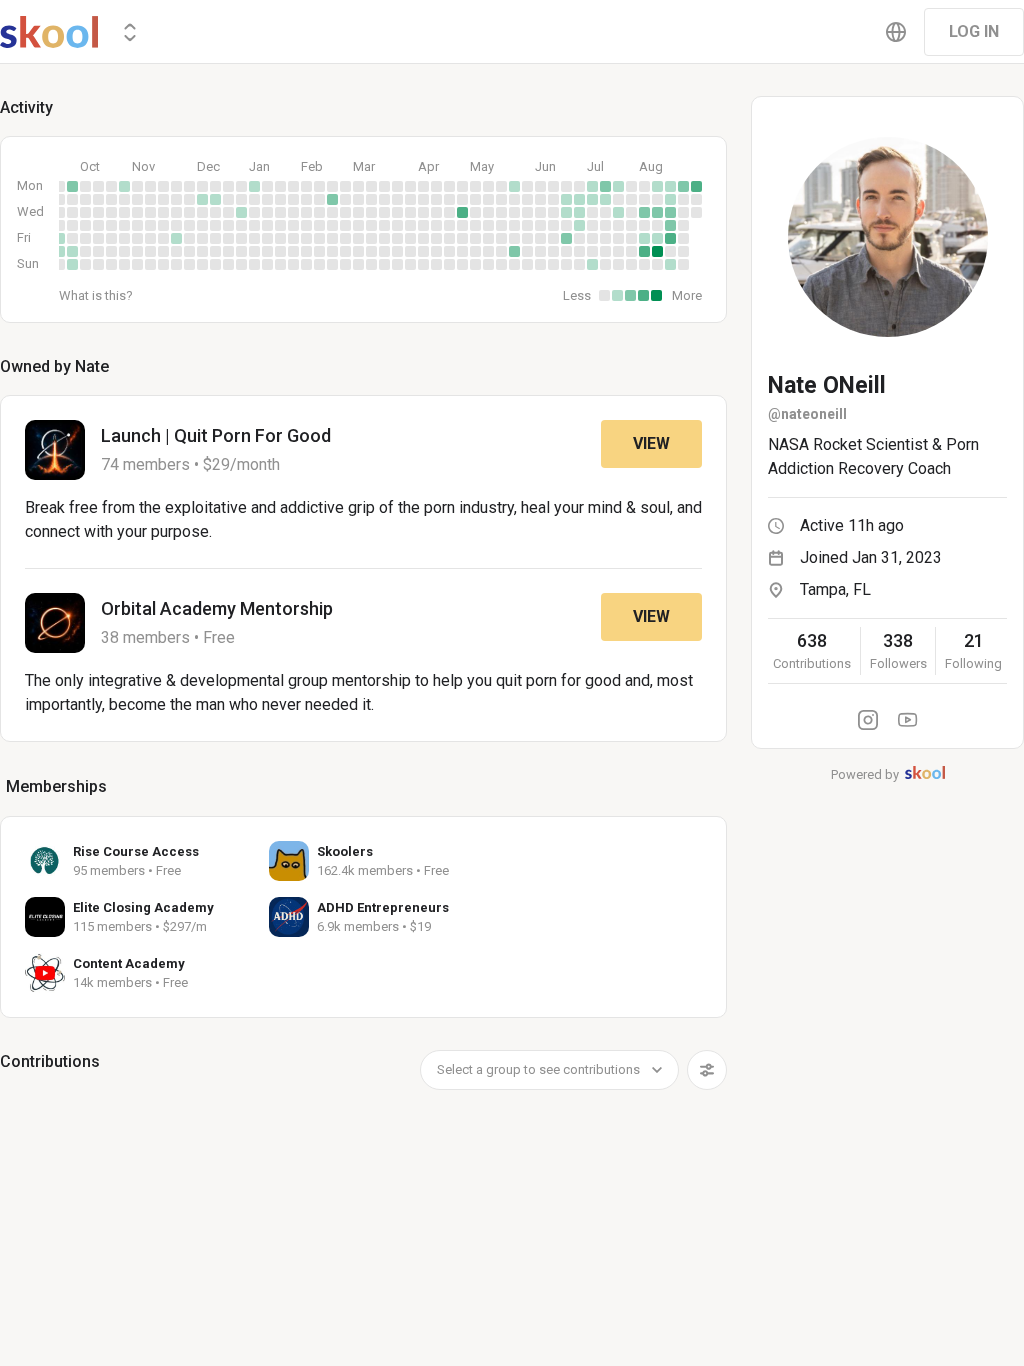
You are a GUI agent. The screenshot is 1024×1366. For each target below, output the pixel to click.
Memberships (56, 786)
